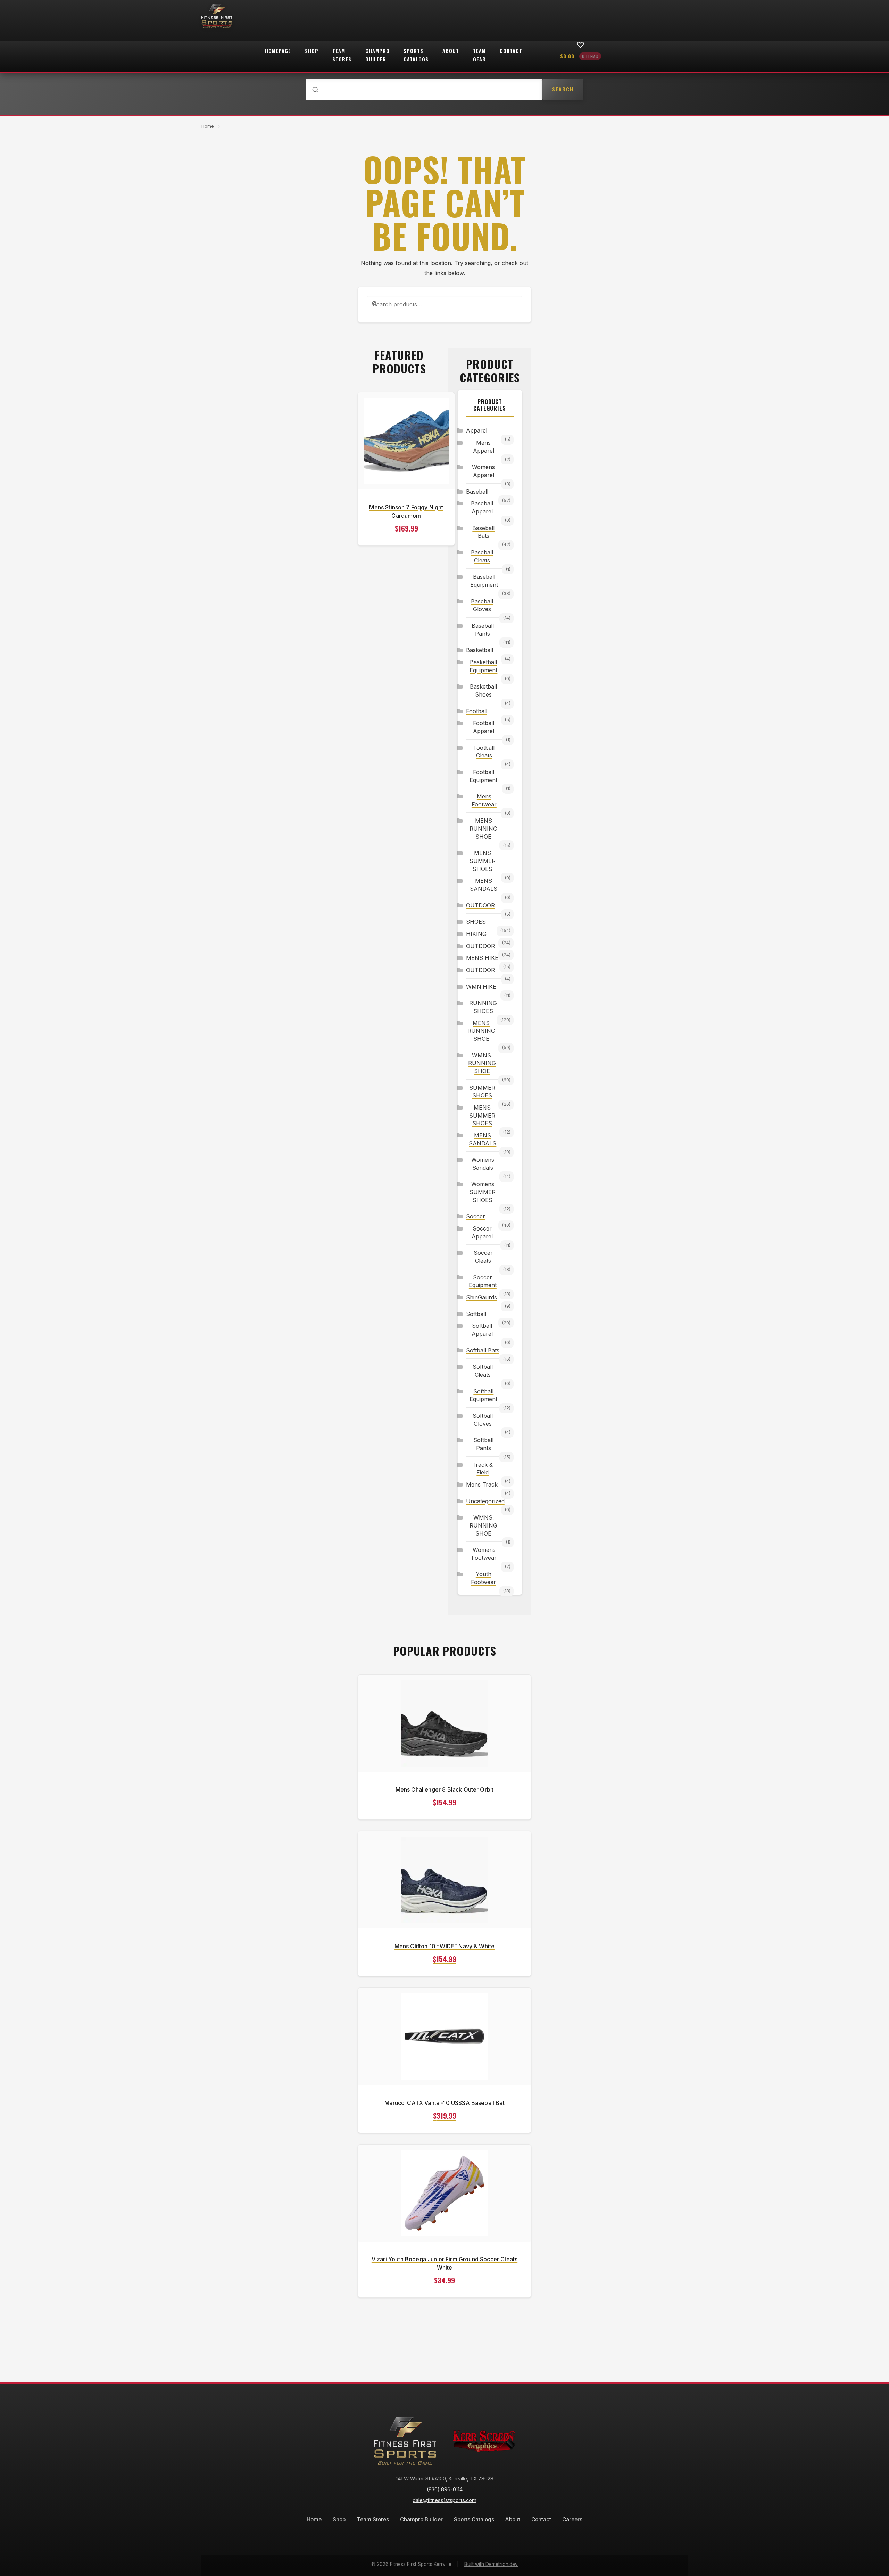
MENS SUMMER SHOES (483, 861)
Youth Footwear (483, 1578)
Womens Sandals (483, 1164)
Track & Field (483, 1469)
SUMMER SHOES (482, 1092)
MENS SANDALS (484, 885)
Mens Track (482, 1484)
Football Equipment (483, 776)
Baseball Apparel (482, 507)
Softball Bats (483, 1350)
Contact (511, 51)
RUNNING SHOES (483, 1007)
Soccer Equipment (483, 1281)
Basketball (480, 650)
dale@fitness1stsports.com (444, 2500)
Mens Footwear (484, 800)
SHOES (476, 922)
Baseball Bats (483, 532)
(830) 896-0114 (445, 2489)
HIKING (476, 934)
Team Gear (479, 55)
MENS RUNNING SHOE (483, 828)
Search (563, 89)
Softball (476, 1314)
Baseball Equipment (484, 581)
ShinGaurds (481, 1297)
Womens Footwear (484, 1554)
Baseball (477, 492)
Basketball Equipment (483, 666)
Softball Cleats (483, 1371)
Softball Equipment (483, 1395)
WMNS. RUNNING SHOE (482, 1063)
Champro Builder (377, 55)
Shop (312, 51)
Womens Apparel (483, 471)
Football (477, 711)
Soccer (476, 1216)
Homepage (278, 51)
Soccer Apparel (482, 1232)
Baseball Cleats (482, 556)
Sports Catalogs (416, 55)
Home (208, 126)
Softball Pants (483, 1444)
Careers (572, 2520)
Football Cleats (484, 752)
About (451, 51)
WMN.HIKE (481, 987)
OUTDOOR (480, 905)
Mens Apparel (484, 447)
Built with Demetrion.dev (491, 2564)
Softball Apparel (482, 1330)
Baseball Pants (483, 630)
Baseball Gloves (482, 605)
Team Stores (342, 55)
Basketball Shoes (483, 690)
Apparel (477, 430)
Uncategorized (484, 1501)
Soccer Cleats (483, 1257)
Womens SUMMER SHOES (483, 1192)
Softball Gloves (483, 1420)
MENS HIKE (482, 958)
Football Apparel (484, 727)
